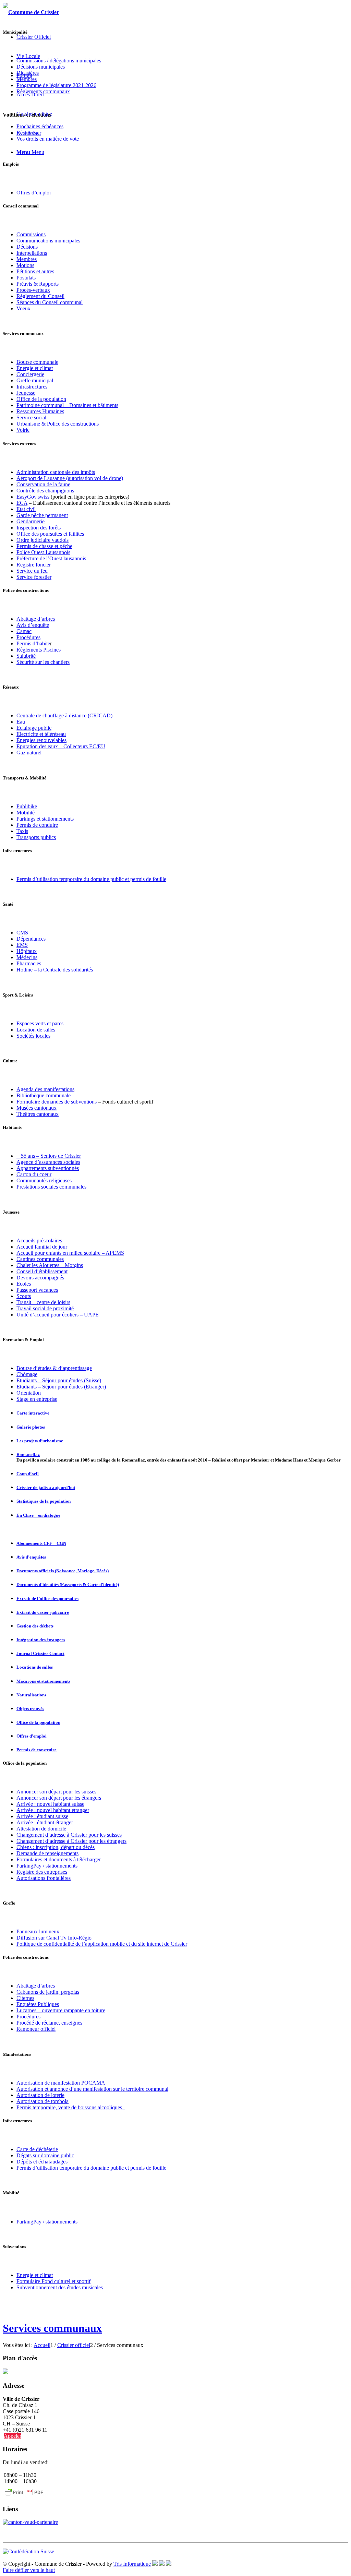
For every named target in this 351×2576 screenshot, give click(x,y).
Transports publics (36, 837)
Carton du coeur (34, 1174)
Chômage (27, 1374)
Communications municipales (48, 241)
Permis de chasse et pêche (44, 546)
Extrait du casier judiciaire (43, 1612)
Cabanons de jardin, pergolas (48, 1992)
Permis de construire (37, 1750)
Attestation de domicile (41, 1829)
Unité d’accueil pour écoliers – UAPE (58, 1315)
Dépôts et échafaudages (42, 2162)
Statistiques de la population (44, 1501)
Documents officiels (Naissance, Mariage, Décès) (63, 1571)
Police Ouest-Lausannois (43, 552)
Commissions (31, 234)
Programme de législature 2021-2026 (56, 85)
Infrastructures (32, 387)
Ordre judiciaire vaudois (43, 540)
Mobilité (26, 813)
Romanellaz (28, 1454)
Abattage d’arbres (36, 619)
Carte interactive (33, 1413)
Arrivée (25, 1804)
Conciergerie (30, 374)
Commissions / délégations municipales (59, 61)
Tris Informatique (132, 2564)
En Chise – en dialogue (38, 1515)
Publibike (27, 806)
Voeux (23, 308)
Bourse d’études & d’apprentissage (54, 1368)
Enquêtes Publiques (38, 2004)
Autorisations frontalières (44, 1878)
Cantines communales (40, 1259)
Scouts (24, 1296)
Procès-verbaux (33, 290)
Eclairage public (34, 728)
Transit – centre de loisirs (43, 1302)
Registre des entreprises (42, 1872)
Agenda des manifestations (45, 1089)
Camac (24, 631)
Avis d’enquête (33, 625)
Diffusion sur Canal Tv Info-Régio (54, 1938)
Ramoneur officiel (36, 2029)
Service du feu (32, 571)
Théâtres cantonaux (38, 1114)
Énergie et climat (35, 368)
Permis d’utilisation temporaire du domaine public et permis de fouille (91, 879)
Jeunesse (26, 393)
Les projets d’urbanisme (40, 1441)
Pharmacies (29, 963)
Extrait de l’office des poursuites (47, 1599)
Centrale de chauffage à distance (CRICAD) (64, 715)
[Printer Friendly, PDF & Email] (24, 2496)
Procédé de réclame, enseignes (49, 2023)
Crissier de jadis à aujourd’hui (46, 1487)
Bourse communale (37, 362)
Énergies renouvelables (41, 740)
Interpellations (32, 253)
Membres (27, 259)
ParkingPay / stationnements (47, 1866)
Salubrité (26, 656)
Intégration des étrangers (41, 1640)
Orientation (29, 1393)
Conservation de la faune (43, 484)
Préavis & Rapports (38, 284)
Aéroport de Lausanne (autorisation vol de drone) (70, 478)
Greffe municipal (35, 380)
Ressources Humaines (40, 411)
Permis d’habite (33, 643)
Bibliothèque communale (44, 1095)
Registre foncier (34, 565)
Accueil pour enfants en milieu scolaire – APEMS (70, 1253)
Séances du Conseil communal (50, 302)
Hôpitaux (27, 951)
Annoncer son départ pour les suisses (56, 1792)
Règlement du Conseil (40, 296)
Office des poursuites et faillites (50, 534)
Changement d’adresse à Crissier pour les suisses (69, 1835)
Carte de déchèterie (37, 2149)
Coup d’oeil (28, 1474)
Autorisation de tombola (43, 2101)
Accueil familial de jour (42, 1247)
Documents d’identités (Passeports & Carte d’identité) (68, 1584)
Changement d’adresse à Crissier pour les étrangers (71, 1841)
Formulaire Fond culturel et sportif (53, 2281)
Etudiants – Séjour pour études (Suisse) (59, 1380)
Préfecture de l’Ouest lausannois (51, 558)
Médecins (27, 957)
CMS (22, 933)
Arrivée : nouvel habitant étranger (53, 1810)
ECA (22, 503)
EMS (22, 945)
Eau (21, 722)
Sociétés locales (33, 1036)
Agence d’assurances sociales (48, 1162)
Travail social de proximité (45, 1308)
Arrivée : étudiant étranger (45, 1822)
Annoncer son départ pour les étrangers (59, 1798)
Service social (31, 418)
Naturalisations (31, 1695)
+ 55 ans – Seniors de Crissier (49, 1156)
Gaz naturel (29, 753)
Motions (25, 265)
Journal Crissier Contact (40, 1653)
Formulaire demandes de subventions (57, 1102)
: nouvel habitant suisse (59, 1804)
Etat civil (26, 509)
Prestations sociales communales (51, 1187)
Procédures (28, 637)
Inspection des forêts (39, 528)
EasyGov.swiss (33, 497)
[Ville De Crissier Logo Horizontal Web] (31, 12)
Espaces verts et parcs (40, 1023)
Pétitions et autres (35, 271)
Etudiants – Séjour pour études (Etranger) (61, 1387)
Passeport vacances (37, 1290)
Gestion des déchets (35, 1626)
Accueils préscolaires (39, 1241)
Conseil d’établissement (42, 1271)
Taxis (22, 831)
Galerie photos (31, 1427)
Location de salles (36, 1030)
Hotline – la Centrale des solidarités (55, 970)
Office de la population (41, 399)
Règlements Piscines (39, 650)
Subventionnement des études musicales (60, 2287)
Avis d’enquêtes (31, 1557)
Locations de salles (35, 1667)
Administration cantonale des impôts (56, 472)
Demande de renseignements (47, 1853)
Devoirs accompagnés (40, 1278)
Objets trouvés (30, 1709)
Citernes (25, 1998)
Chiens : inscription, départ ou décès (56, 1847)
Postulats (26, 278)
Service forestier (34, 577)
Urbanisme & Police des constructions (58, 424)
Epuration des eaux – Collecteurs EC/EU (61, 746)
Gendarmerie (31, 521)
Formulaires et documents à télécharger (59, 1859)
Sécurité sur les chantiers (43, 662)
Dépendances (31, 939)
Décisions (27, 247)
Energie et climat (35, 2275)
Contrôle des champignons (45, 491)
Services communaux (52, 2328)
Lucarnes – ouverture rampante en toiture (61, 2010)
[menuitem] (34, 37)
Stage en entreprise (37, 1399)
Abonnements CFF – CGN (41, 1543)
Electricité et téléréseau (41, 734)
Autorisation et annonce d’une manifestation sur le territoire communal (92, 2089)
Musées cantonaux (37, 1108)
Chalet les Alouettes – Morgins (50, 1265)
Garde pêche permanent (42, 515)
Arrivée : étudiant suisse (42, 1816)
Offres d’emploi (34, 193)
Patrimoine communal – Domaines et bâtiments (67, 405)
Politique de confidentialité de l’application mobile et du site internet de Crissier (102, 1944)
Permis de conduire (37, 825)
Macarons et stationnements (43, 1681)
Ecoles (24, 1284)
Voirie (23, 430)
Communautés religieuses (44, 1180)
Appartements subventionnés (48, 1168)
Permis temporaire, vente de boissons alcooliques (71, 2107)
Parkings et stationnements (45, 819)
